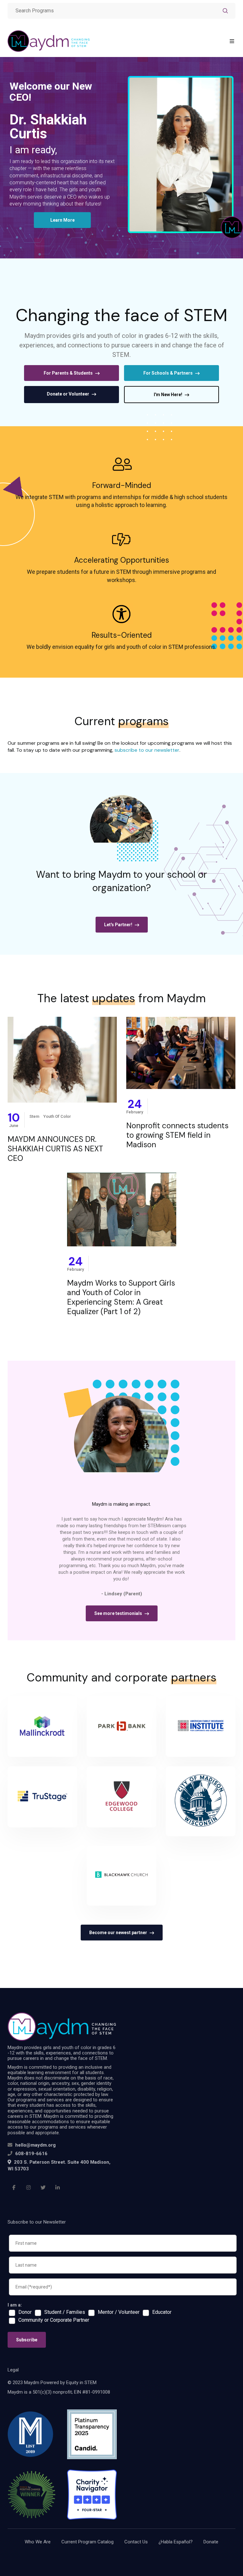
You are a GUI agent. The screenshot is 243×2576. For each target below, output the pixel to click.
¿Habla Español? (176, 2542)
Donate (211, 2542)
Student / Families (65, 2312)
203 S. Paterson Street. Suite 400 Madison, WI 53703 (59, 2165)
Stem (34, 1116)
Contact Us (136, 2542)
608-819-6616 (31, 2154)
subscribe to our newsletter (147, 750)
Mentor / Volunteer (119, 2312)
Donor (25, 2312)
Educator (162, 2312)
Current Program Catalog (87, 2542)
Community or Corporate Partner (54, 2320)
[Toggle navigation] (232, 41)
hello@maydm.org (35, 2145)
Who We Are (38, 2542)
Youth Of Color (57, 1116)
